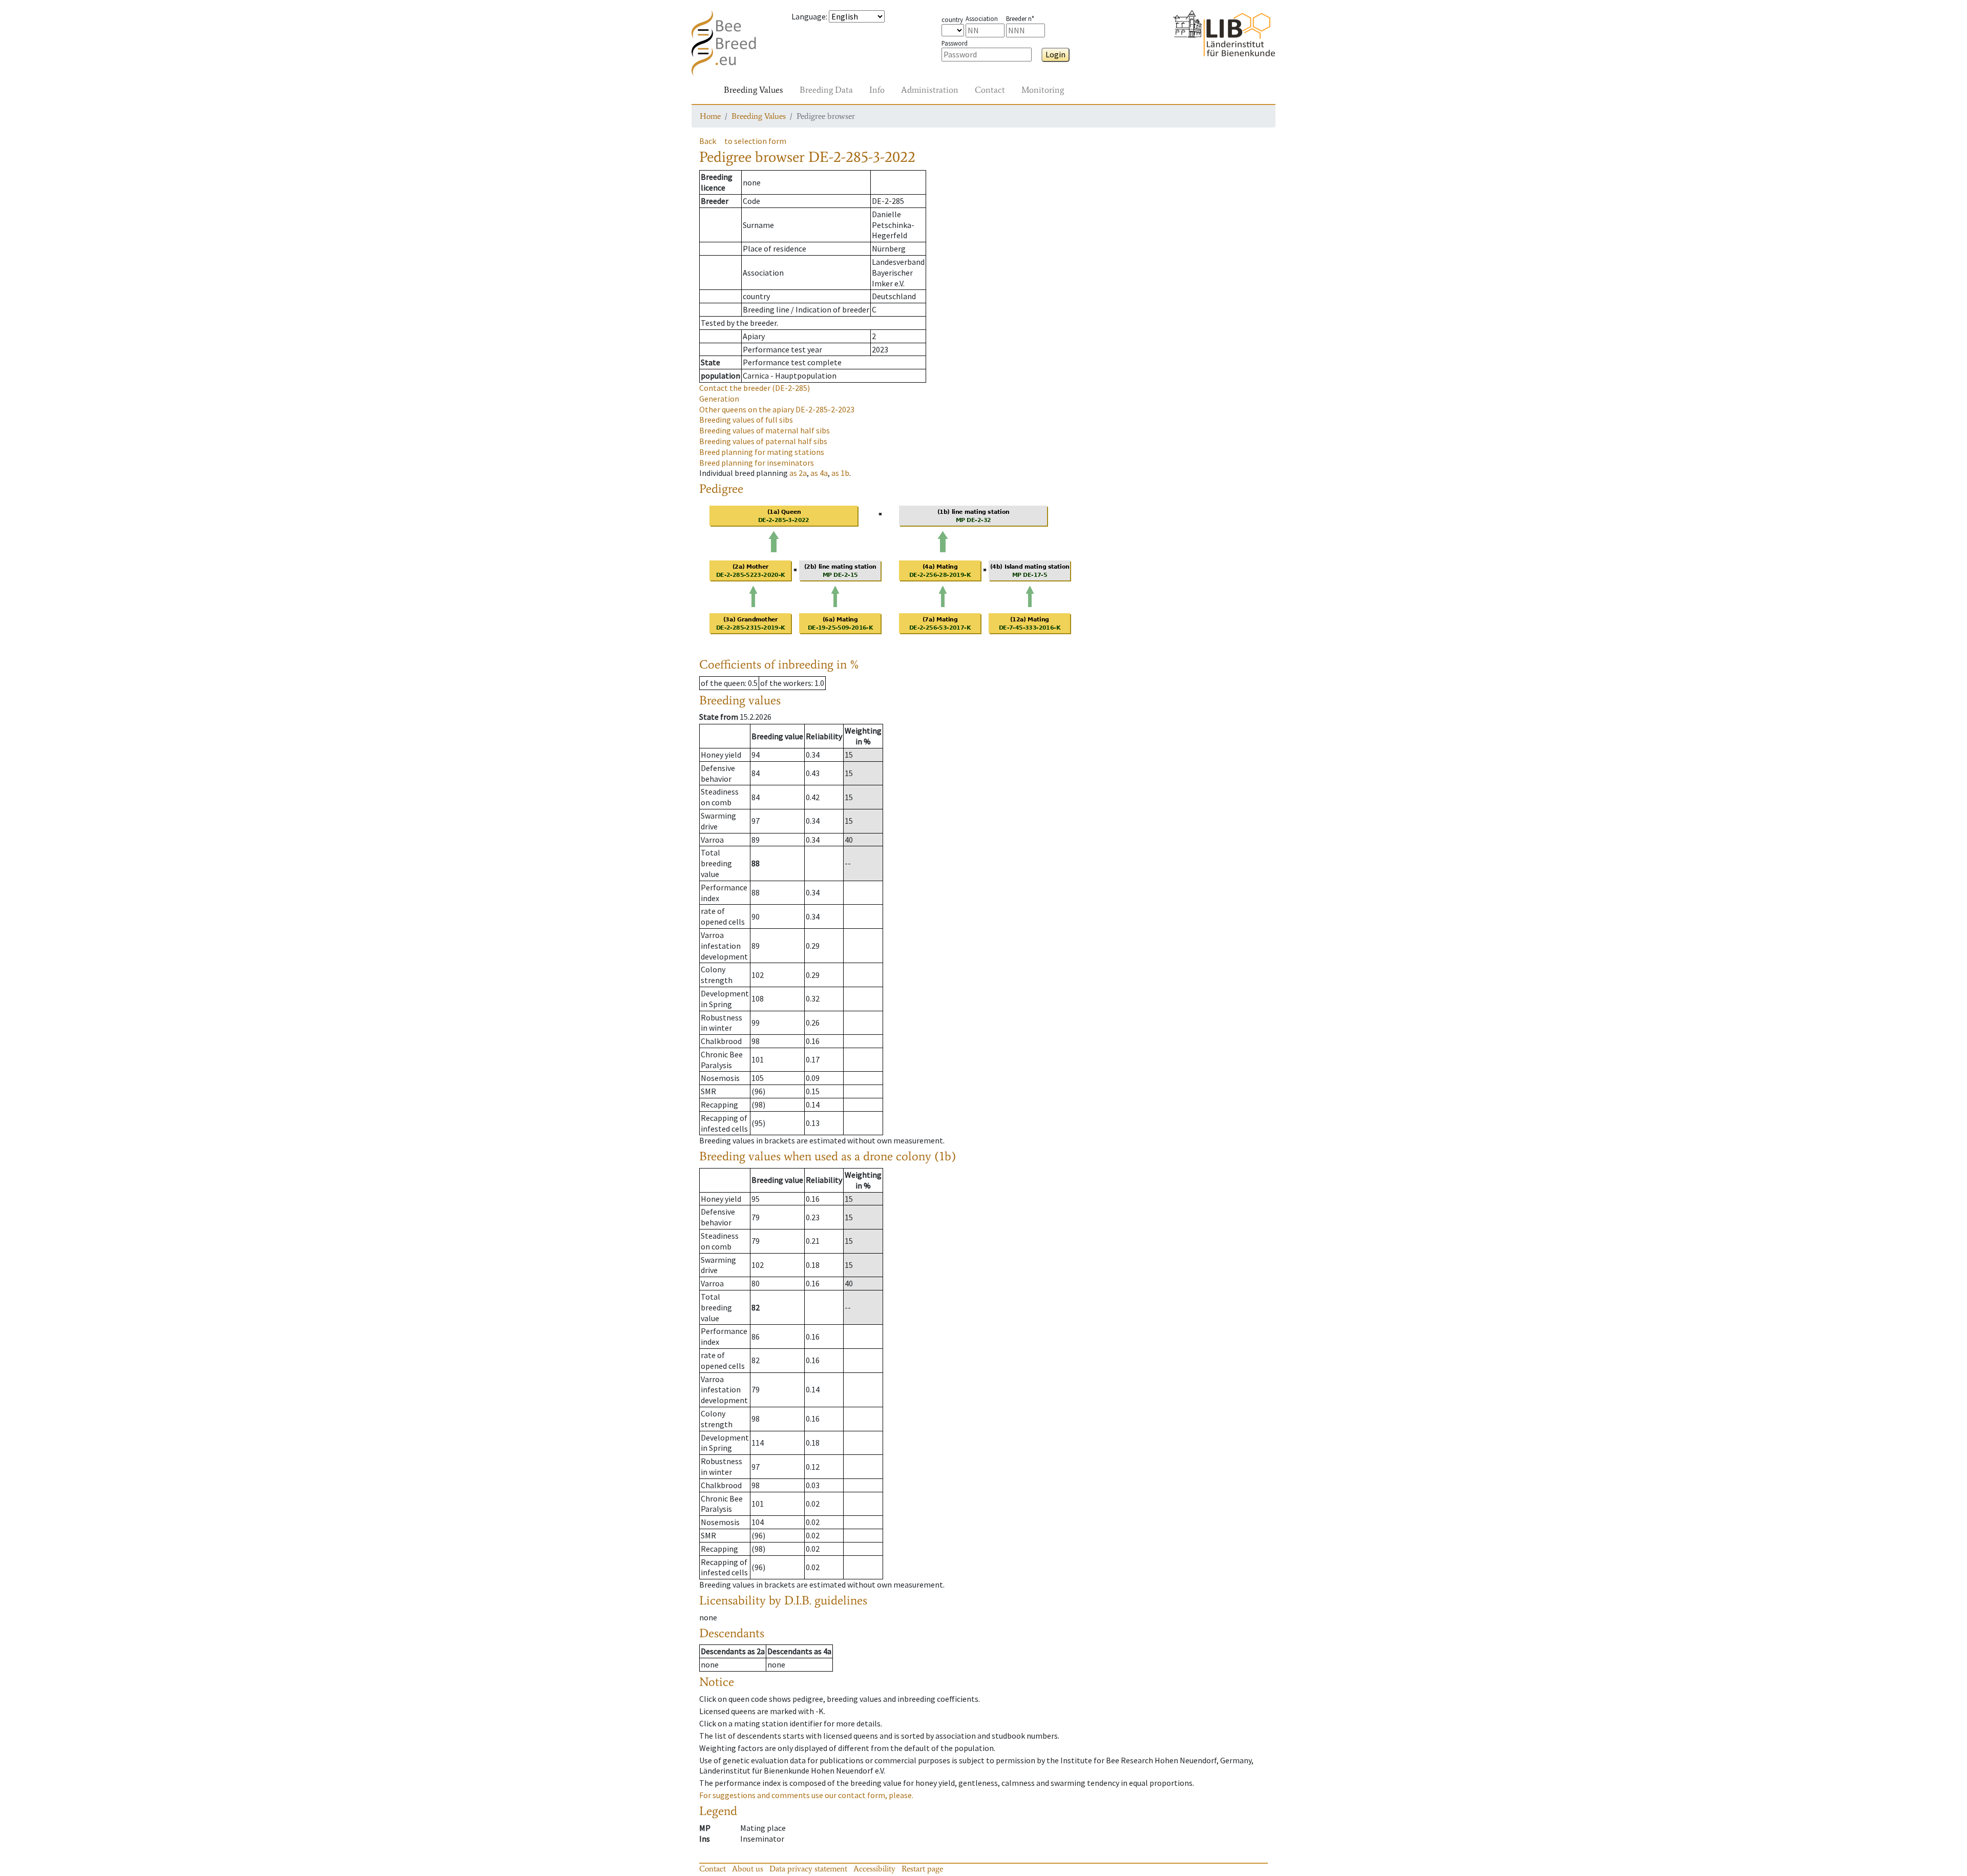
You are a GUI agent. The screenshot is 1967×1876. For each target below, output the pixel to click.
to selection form (755, 141)
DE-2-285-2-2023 (777, 409)
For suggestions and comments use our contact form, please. (806, 1795)
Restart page (922, 1869)
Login (1055, 54)
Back (708, 141)
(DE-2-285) (755, 388)
